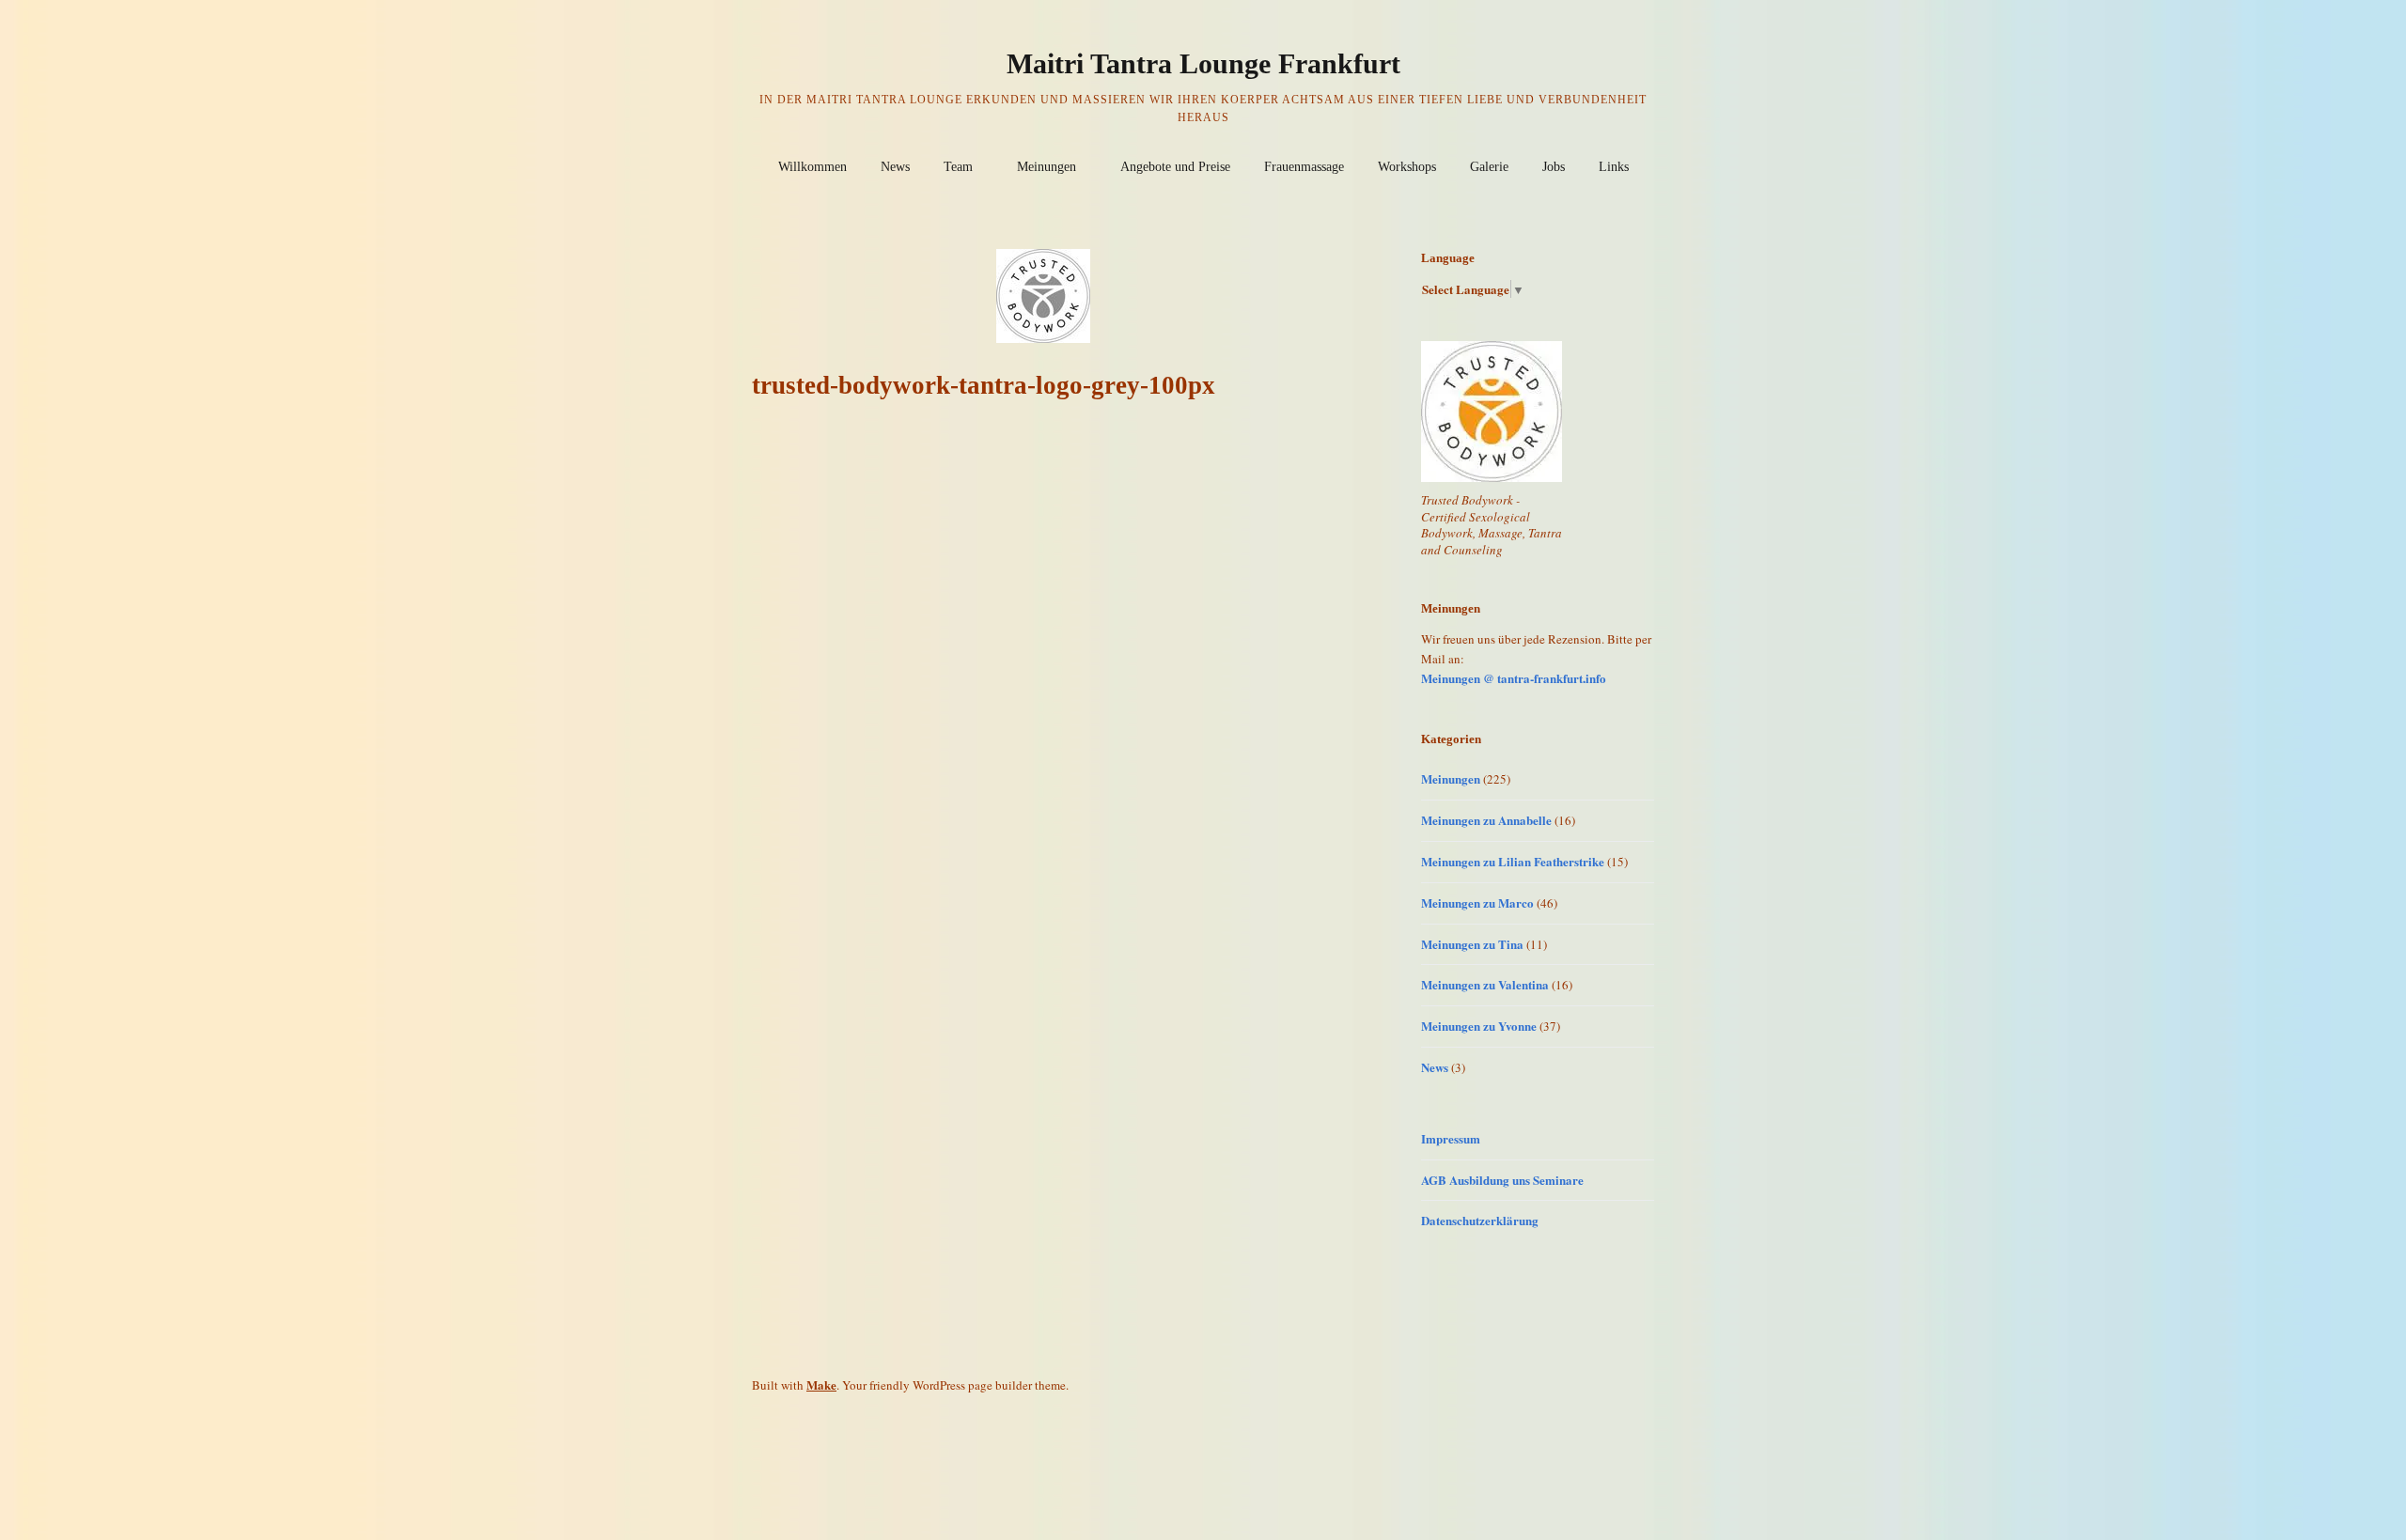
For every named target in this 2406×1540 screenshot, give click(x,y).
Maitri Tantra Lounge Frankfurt (1203, 63)
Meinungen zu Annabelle (1486, 820)
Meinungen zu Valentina (1485, 984)
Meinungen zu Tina (1472, 944)
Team (958, 167)
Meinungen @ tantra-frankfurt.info (1514, 678)
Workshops (1407, 167)
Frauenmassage (1304, 167)
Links (1614, 167)
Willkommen (812, 167)
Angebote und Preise (1175, 167)
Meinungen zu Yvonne (1479, 1026)
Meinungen (1047, 167)
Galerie (1489, 167)
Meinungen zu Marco (1477, 902)
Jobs (1554, 167)
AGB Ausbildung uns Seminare (1502, 1180)
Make (821, 1384)
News (895, 167)
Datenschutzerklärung (1480, 1220)
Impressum (1451, 1138)
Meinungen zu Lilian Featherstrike (1513, 861)
